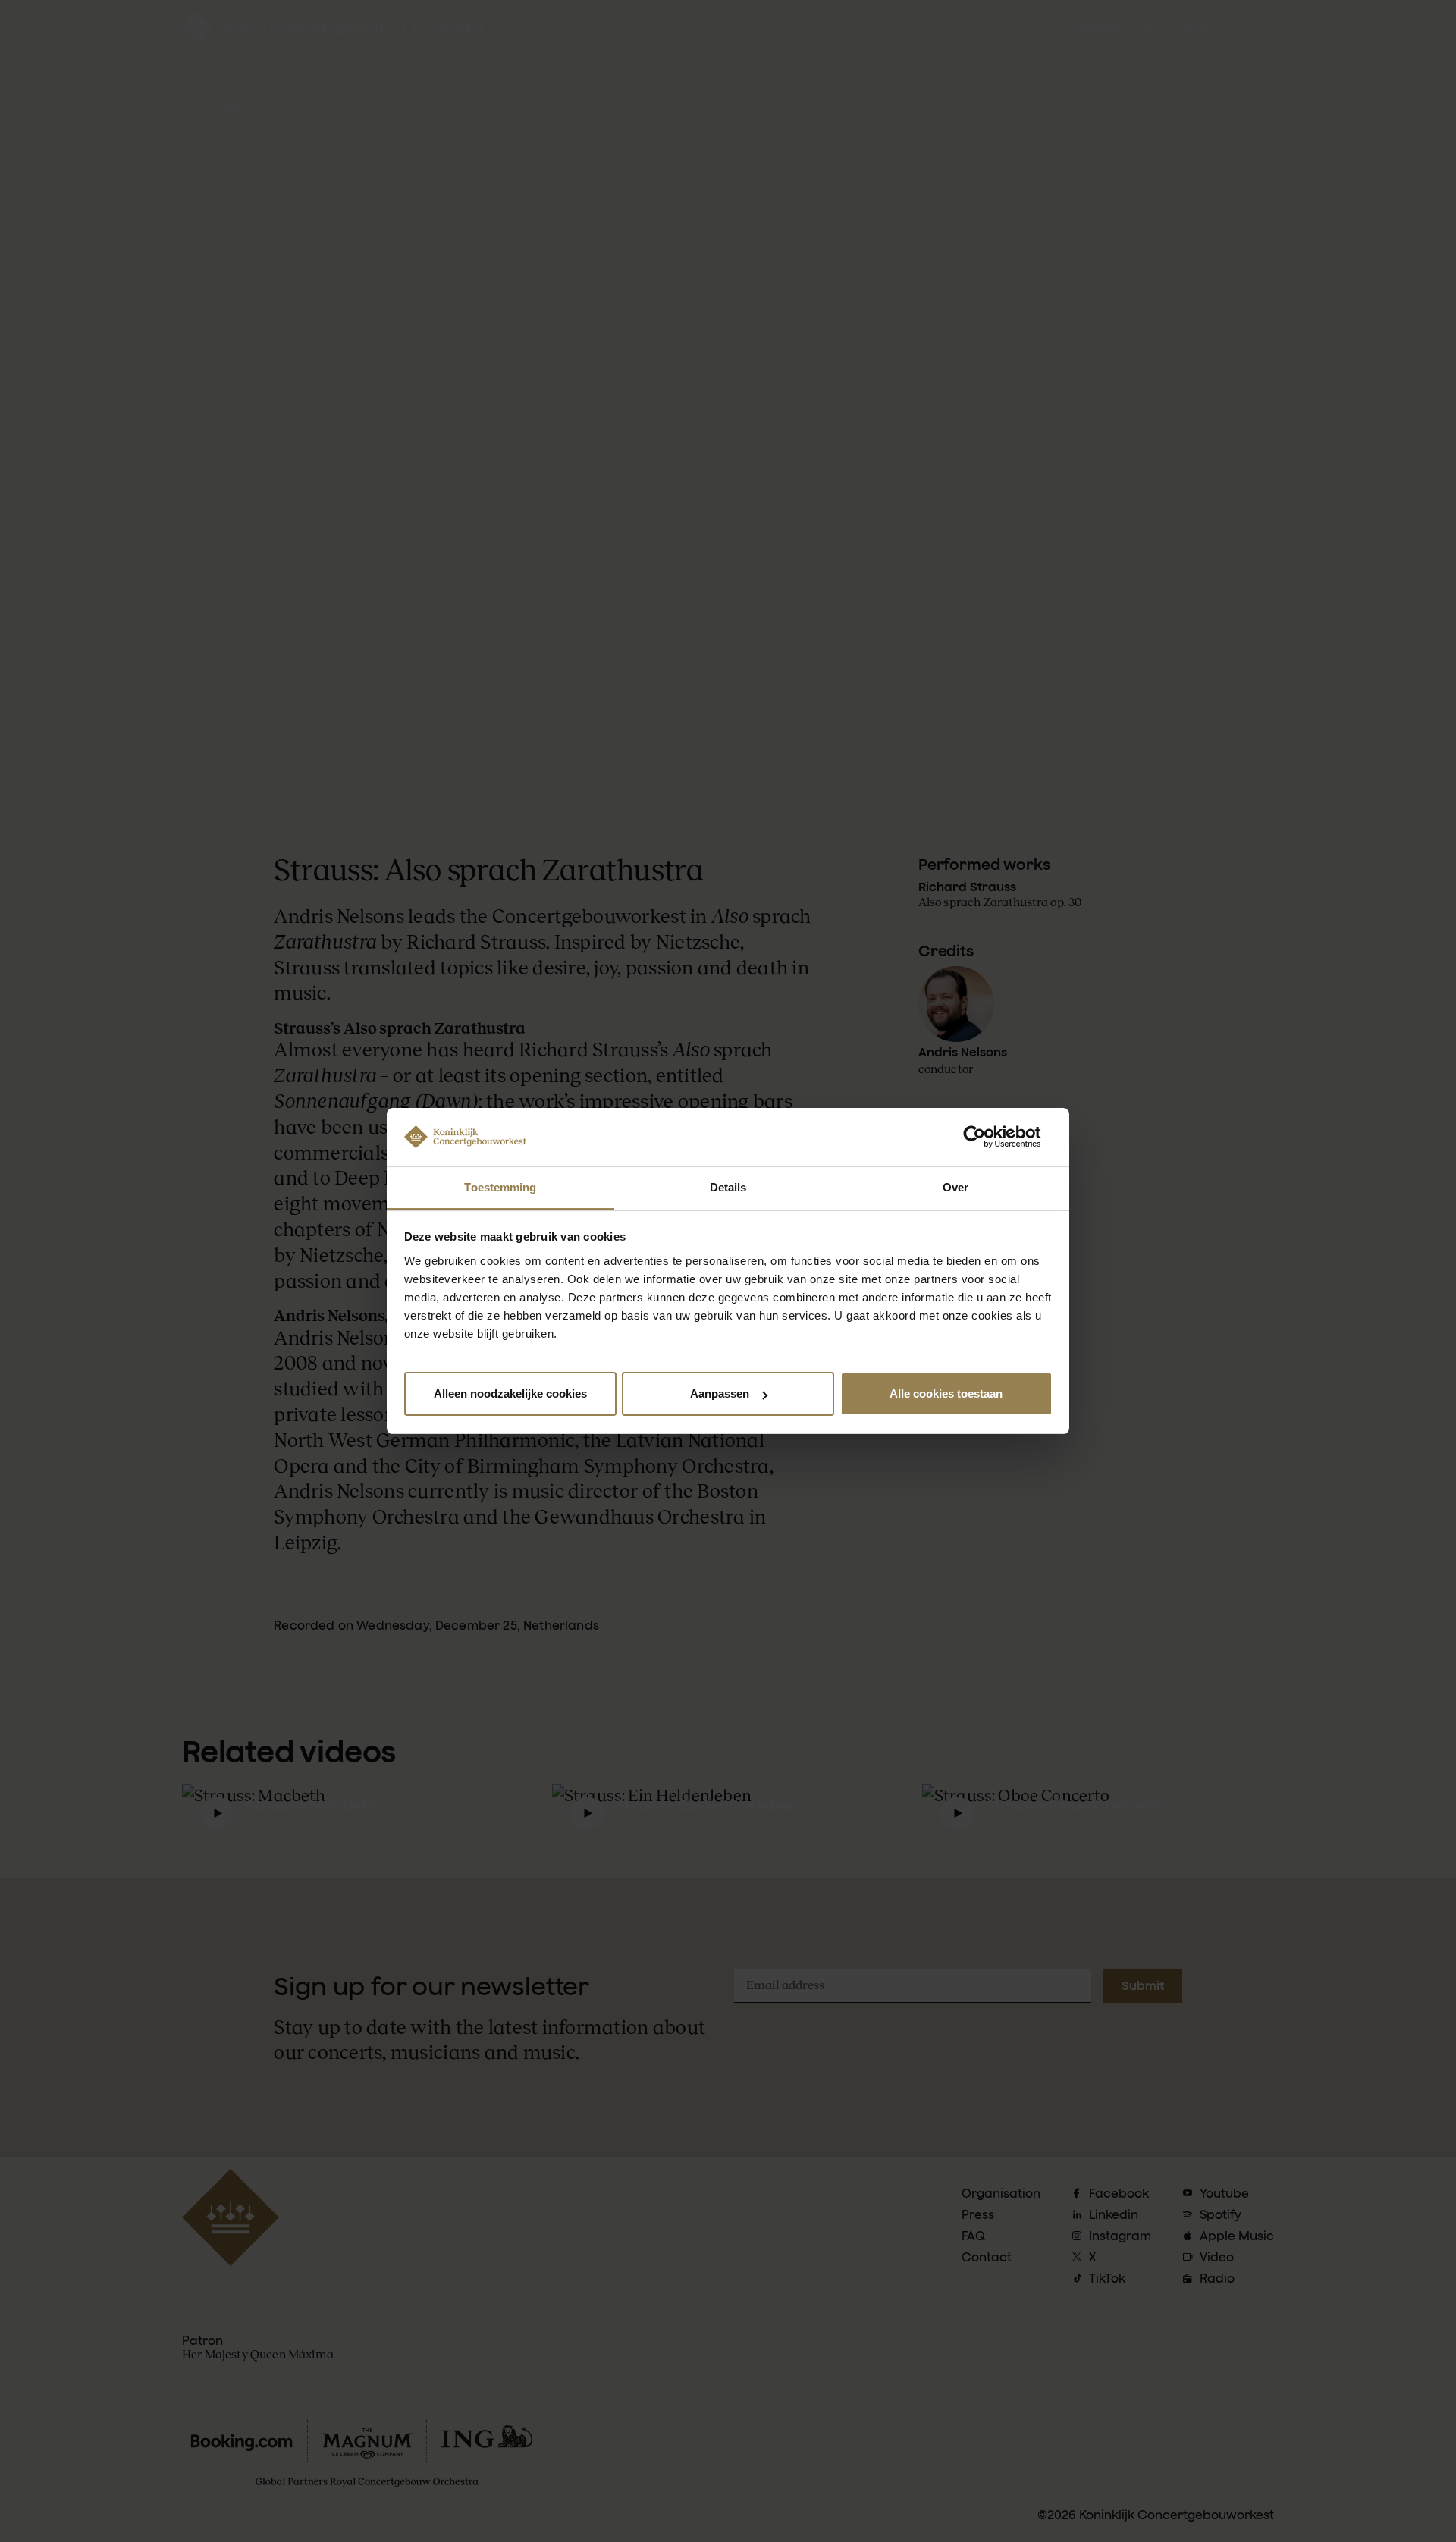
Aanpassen (720, 1393)
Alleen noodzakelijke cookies (510, 1393)
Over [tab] (955, 1187)
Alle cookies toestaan (946, 1393)
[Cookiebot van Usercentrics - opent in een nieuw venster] (986, 1137)
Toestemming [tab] (500, 1187)
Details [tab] (728, 1187)
